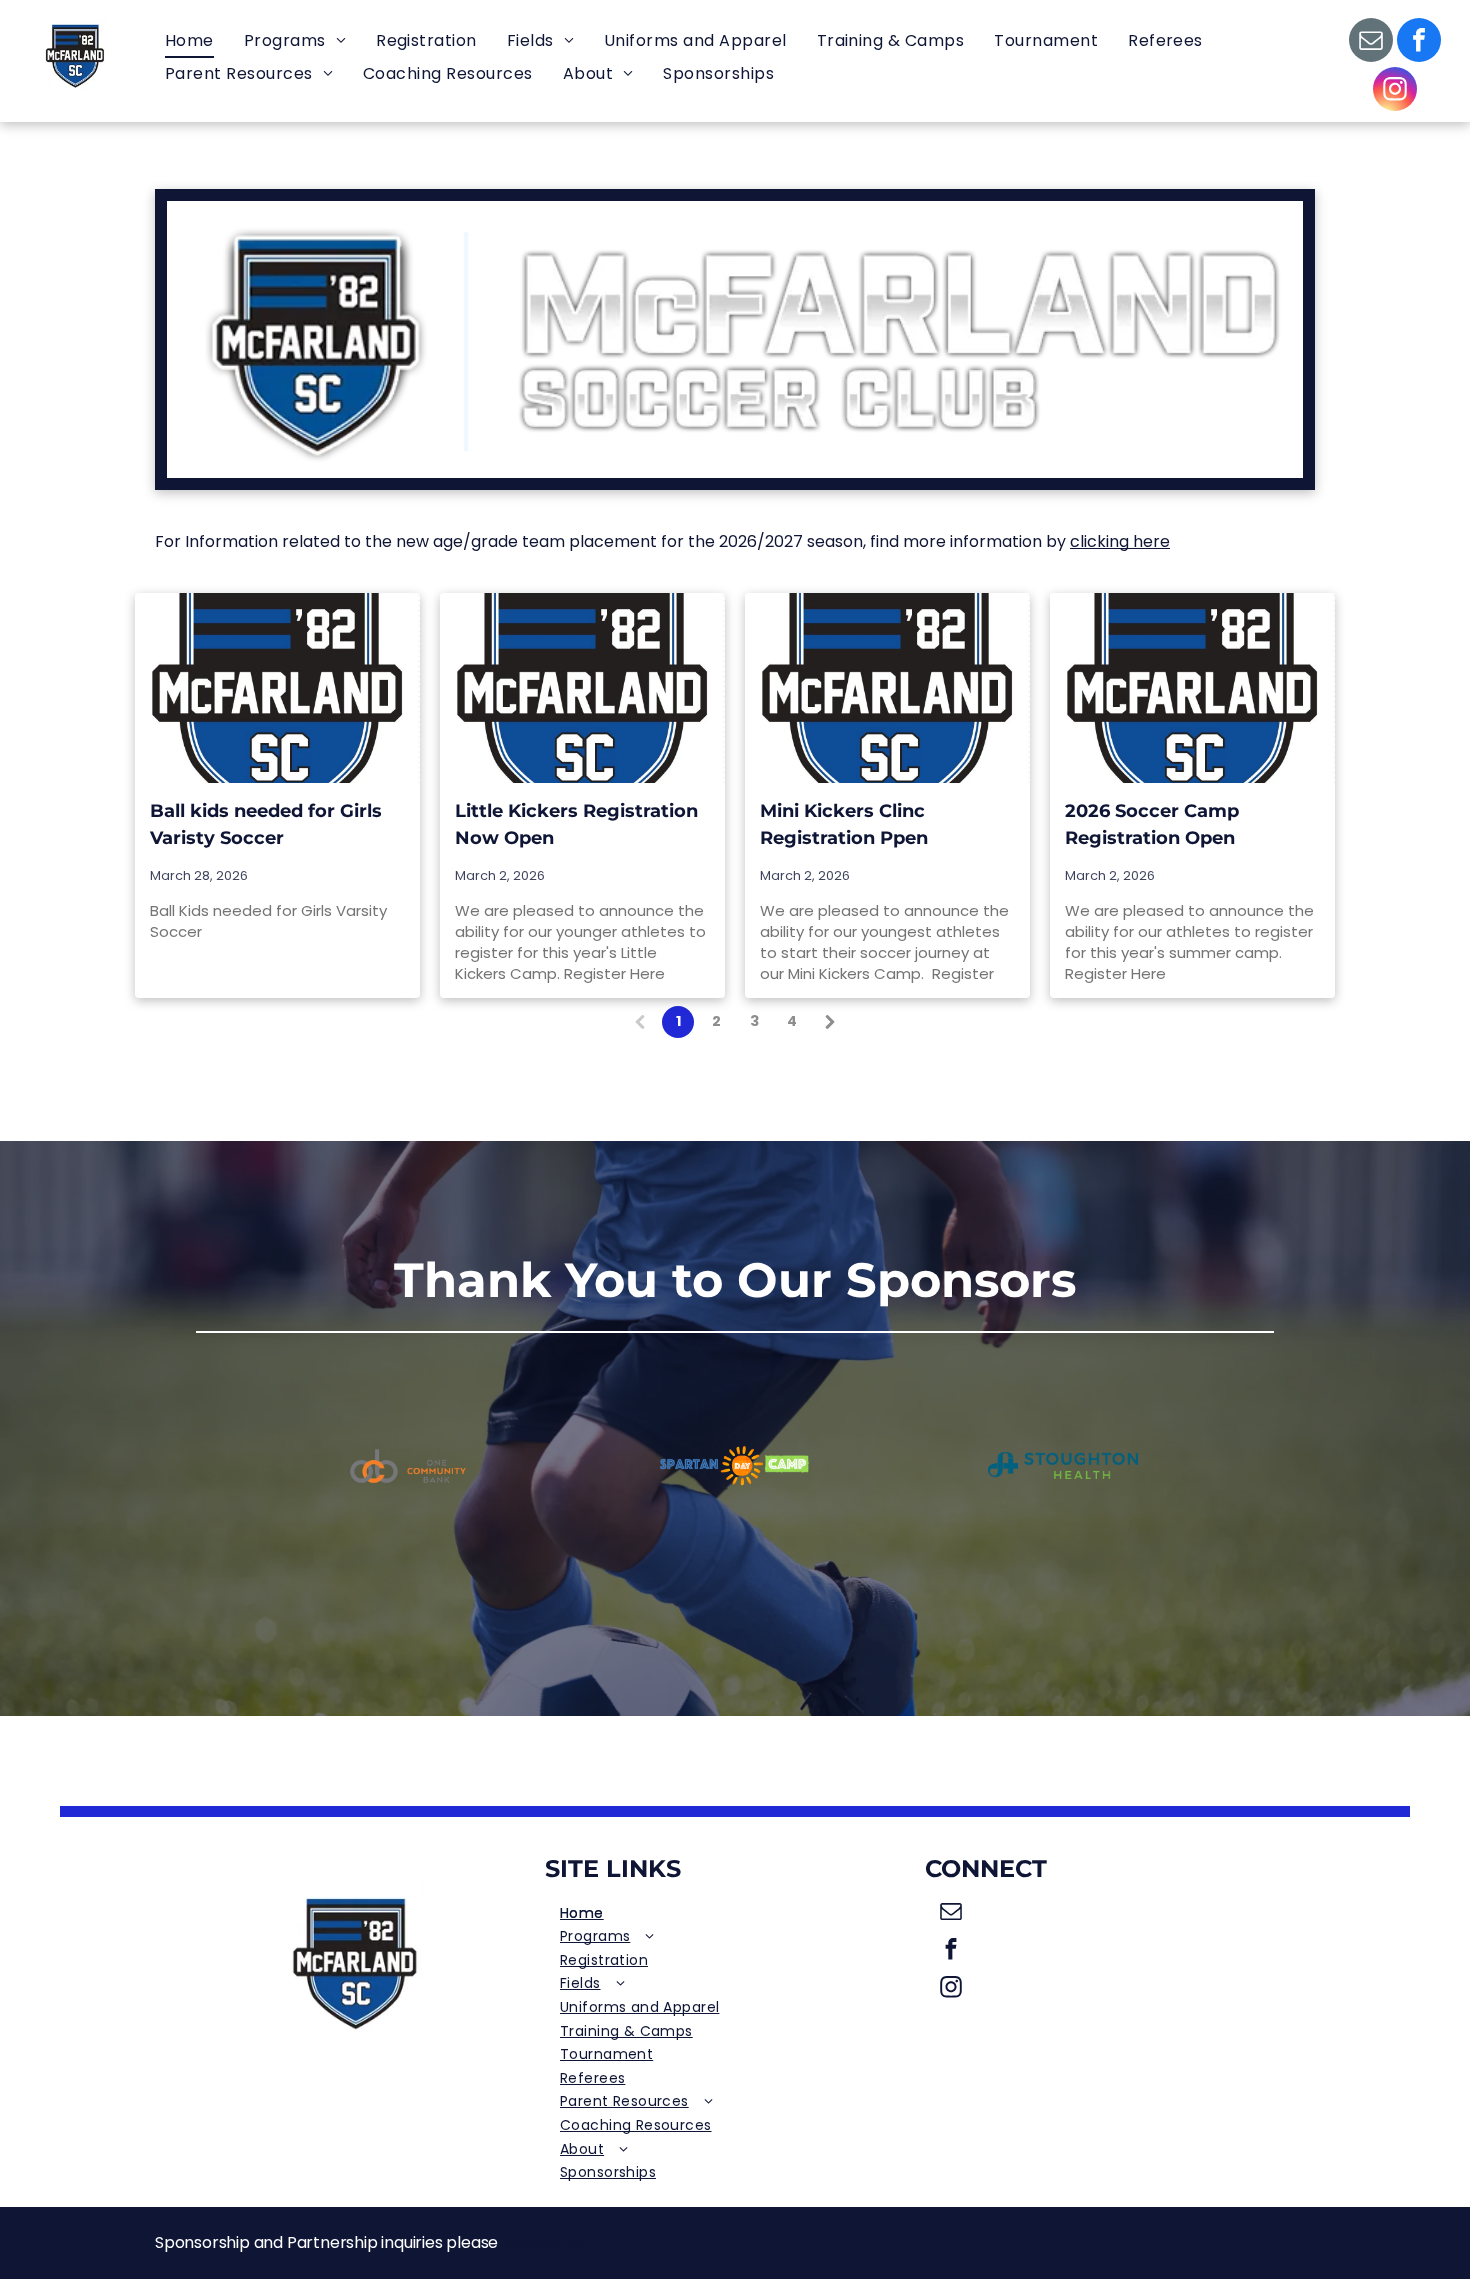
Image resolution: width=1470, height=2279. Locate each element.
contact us (543, 2242)
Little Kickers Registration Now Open (576, 824)
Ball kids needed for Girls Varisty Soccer (266, 824)
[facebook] (1419, 42)
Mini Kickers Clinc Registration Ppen (844, 824)
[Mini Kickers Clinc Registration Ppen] (887, 688)
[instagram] (1395, 91)
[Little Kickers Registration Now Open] (582, 688)
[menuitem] (189, 41)
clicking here (1120, 541)
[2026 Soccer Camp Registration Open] (1192, 688)
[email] (1371, 42)
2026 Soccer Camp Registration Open (1152, 824)
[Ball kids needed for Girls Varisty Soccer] (277, 688)
